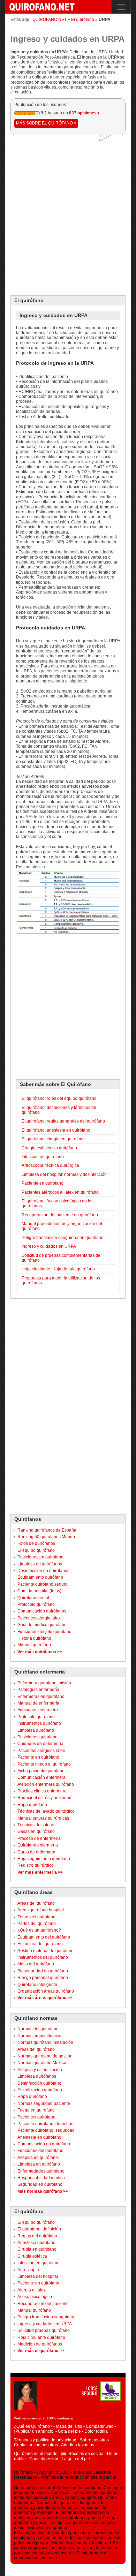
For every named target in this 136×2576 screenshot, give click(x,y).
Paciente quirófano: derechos (45, 2124)
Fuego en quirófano (36, 2110)
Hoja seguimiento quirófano (44, 1859)
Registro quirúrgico (36, 1865)
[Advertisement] (68, 216)
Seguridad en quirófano (40, 2184)
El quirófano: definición (39, 2229)
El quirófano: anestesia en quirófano (56, 1130)
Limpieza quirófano (36, 1730)
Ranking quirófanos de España (47, 1530)
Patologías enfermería (38, 1690)
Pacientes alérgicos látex (41, 1751)
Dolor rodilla (96, 2431)
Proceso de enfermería (39, 1838)
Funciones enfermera (38, 1710)
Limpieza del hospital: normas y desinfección (64, 1174)
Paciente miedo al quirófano (44, 1764)
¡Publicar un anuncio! (34, 2431)
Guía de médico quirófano (42, 1625)
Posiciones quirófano (37, 1737)
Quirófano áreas (33, 1892)
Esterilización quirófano (40, 2090)
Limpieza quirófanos (37, 2076)
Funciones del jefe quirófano (44, 1632)
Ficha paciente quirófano (41, 1771)
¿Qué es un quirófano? (39, 1930)
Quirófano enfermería (40, 1672)
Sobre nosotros (94, 2440)
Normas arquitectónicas (40, 2036)
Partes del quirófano (37, 1924)
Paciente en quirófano (38, 1757)
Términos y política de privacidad (45, 2440)
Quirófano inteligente (37, 1985)
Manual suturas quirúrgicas (43, 1818)
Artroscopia (28, 2270)
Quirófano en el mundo (36, 2454)
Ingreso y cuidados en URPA (45, 2324)
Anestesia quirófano (36, 2243)
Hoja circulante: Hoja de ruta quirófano (58, 1269)
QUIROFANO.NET (50, 20)
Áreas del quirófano (36, 1903)
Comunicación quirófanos (42, 1611)
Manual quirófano (34, 1645)
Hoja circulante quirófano (41, 2337)
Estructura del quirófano (40, 1944)
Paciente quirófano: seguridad (46, 2130)
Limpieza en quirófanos (40, 1564)
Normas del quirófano (38, 2029)
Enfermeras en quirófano (41, 1697)
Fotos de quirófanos (36, 1543)
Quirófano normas (36, 2018)
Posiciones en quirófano (40, 1557)
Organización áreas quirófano (46, 1991)
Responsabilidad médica (41, 2178)
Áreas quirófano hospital (41, 1910)
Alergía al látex (32, 2290)
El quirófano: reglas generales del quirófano (63, 1121)
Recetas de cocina (86, 2454)
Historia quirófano (34, 1638)
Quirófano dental (33, 1598)
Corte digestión (44, 2459)
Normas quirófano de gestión (45, 2056)
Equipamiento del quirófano (44, 1937)
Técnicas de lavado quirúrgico (46, 1811)
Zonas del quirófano (36, 1917)
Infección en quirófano (39, 2263)
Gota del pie (69, 2431)
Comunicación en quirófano (44, 2144)
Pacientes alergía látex (39, 1618)
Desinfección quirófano (39, 2083)
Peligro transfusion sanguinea (46, 2317)
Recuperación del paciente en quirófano (60, 1215)
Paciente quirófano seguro (43, 1584)
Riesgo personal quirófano (43, 1978)
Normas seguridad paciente (44, 2103)
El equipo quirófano (36, 1550)
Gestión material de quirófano (46, 1951)
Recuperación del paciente (43, 2304)
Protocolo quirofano (36, 1717)
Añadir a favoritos (78, 2445)
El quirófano (83, 20)
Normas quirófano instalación (45, 2042)
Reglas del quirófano (37, 2236)
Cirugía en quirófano (37, 2249)
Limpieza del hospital (38, 2276)
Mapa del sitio (69, 2426)
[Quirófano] (41, 7)
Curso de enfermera (36, 1852)
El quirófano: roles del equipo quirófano (59, 1098)
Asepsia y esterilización (40, 2070)
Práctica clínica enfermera (42, 1791)
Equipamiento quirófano (40, 1577)
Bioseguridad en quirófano (43, 1971)
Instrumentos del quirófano (43, 1957)
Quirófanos (28, 1519)
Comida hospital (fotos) (39, 1591)
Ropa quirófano (32, 1805)
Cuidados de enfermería (40, 1744)
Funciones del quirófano (40, 2151)
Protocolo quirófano (36, 1604)
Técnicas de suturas (36, 1825)
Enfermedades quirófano (41, 2171)
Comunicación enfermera (41, 1777)
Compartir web (100, 2426)
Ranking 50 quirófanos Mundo (46, 1537)
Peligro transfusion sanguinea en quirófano (63, 1238)
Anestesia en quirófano (39, 2137)
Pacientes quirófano (36, 2117)
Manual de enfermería (38, 1703)
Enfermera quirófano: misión (44, 1683)
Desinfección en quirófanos (43, 1571)
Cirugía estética (32, 2256)
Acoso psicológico (35, 2297)
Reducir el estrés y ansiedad (44, 1798)
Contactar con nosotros (36, 2445)
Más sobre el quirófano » (46, 123)
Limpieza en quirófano (39, 2164)
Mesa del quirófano (36, 1964)
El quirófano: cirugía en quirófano (53, 1139)
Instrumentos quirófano (39, 1723)
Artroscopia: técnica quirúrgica (50, 1165)
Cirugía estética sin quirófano (49, 1148)
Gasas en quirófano (36, 1831)
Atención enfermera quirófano (46, 1784)
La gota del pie (76, 2459)
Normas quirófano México (42, 2063)
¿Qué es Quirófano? (33, 2426)
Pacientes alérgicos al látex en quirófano (60, 1192)
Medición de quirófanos (40, 2344)
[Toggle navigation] (121, 7)
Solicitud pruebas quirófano (44, 2331)
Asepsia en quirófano (38, 2158)
